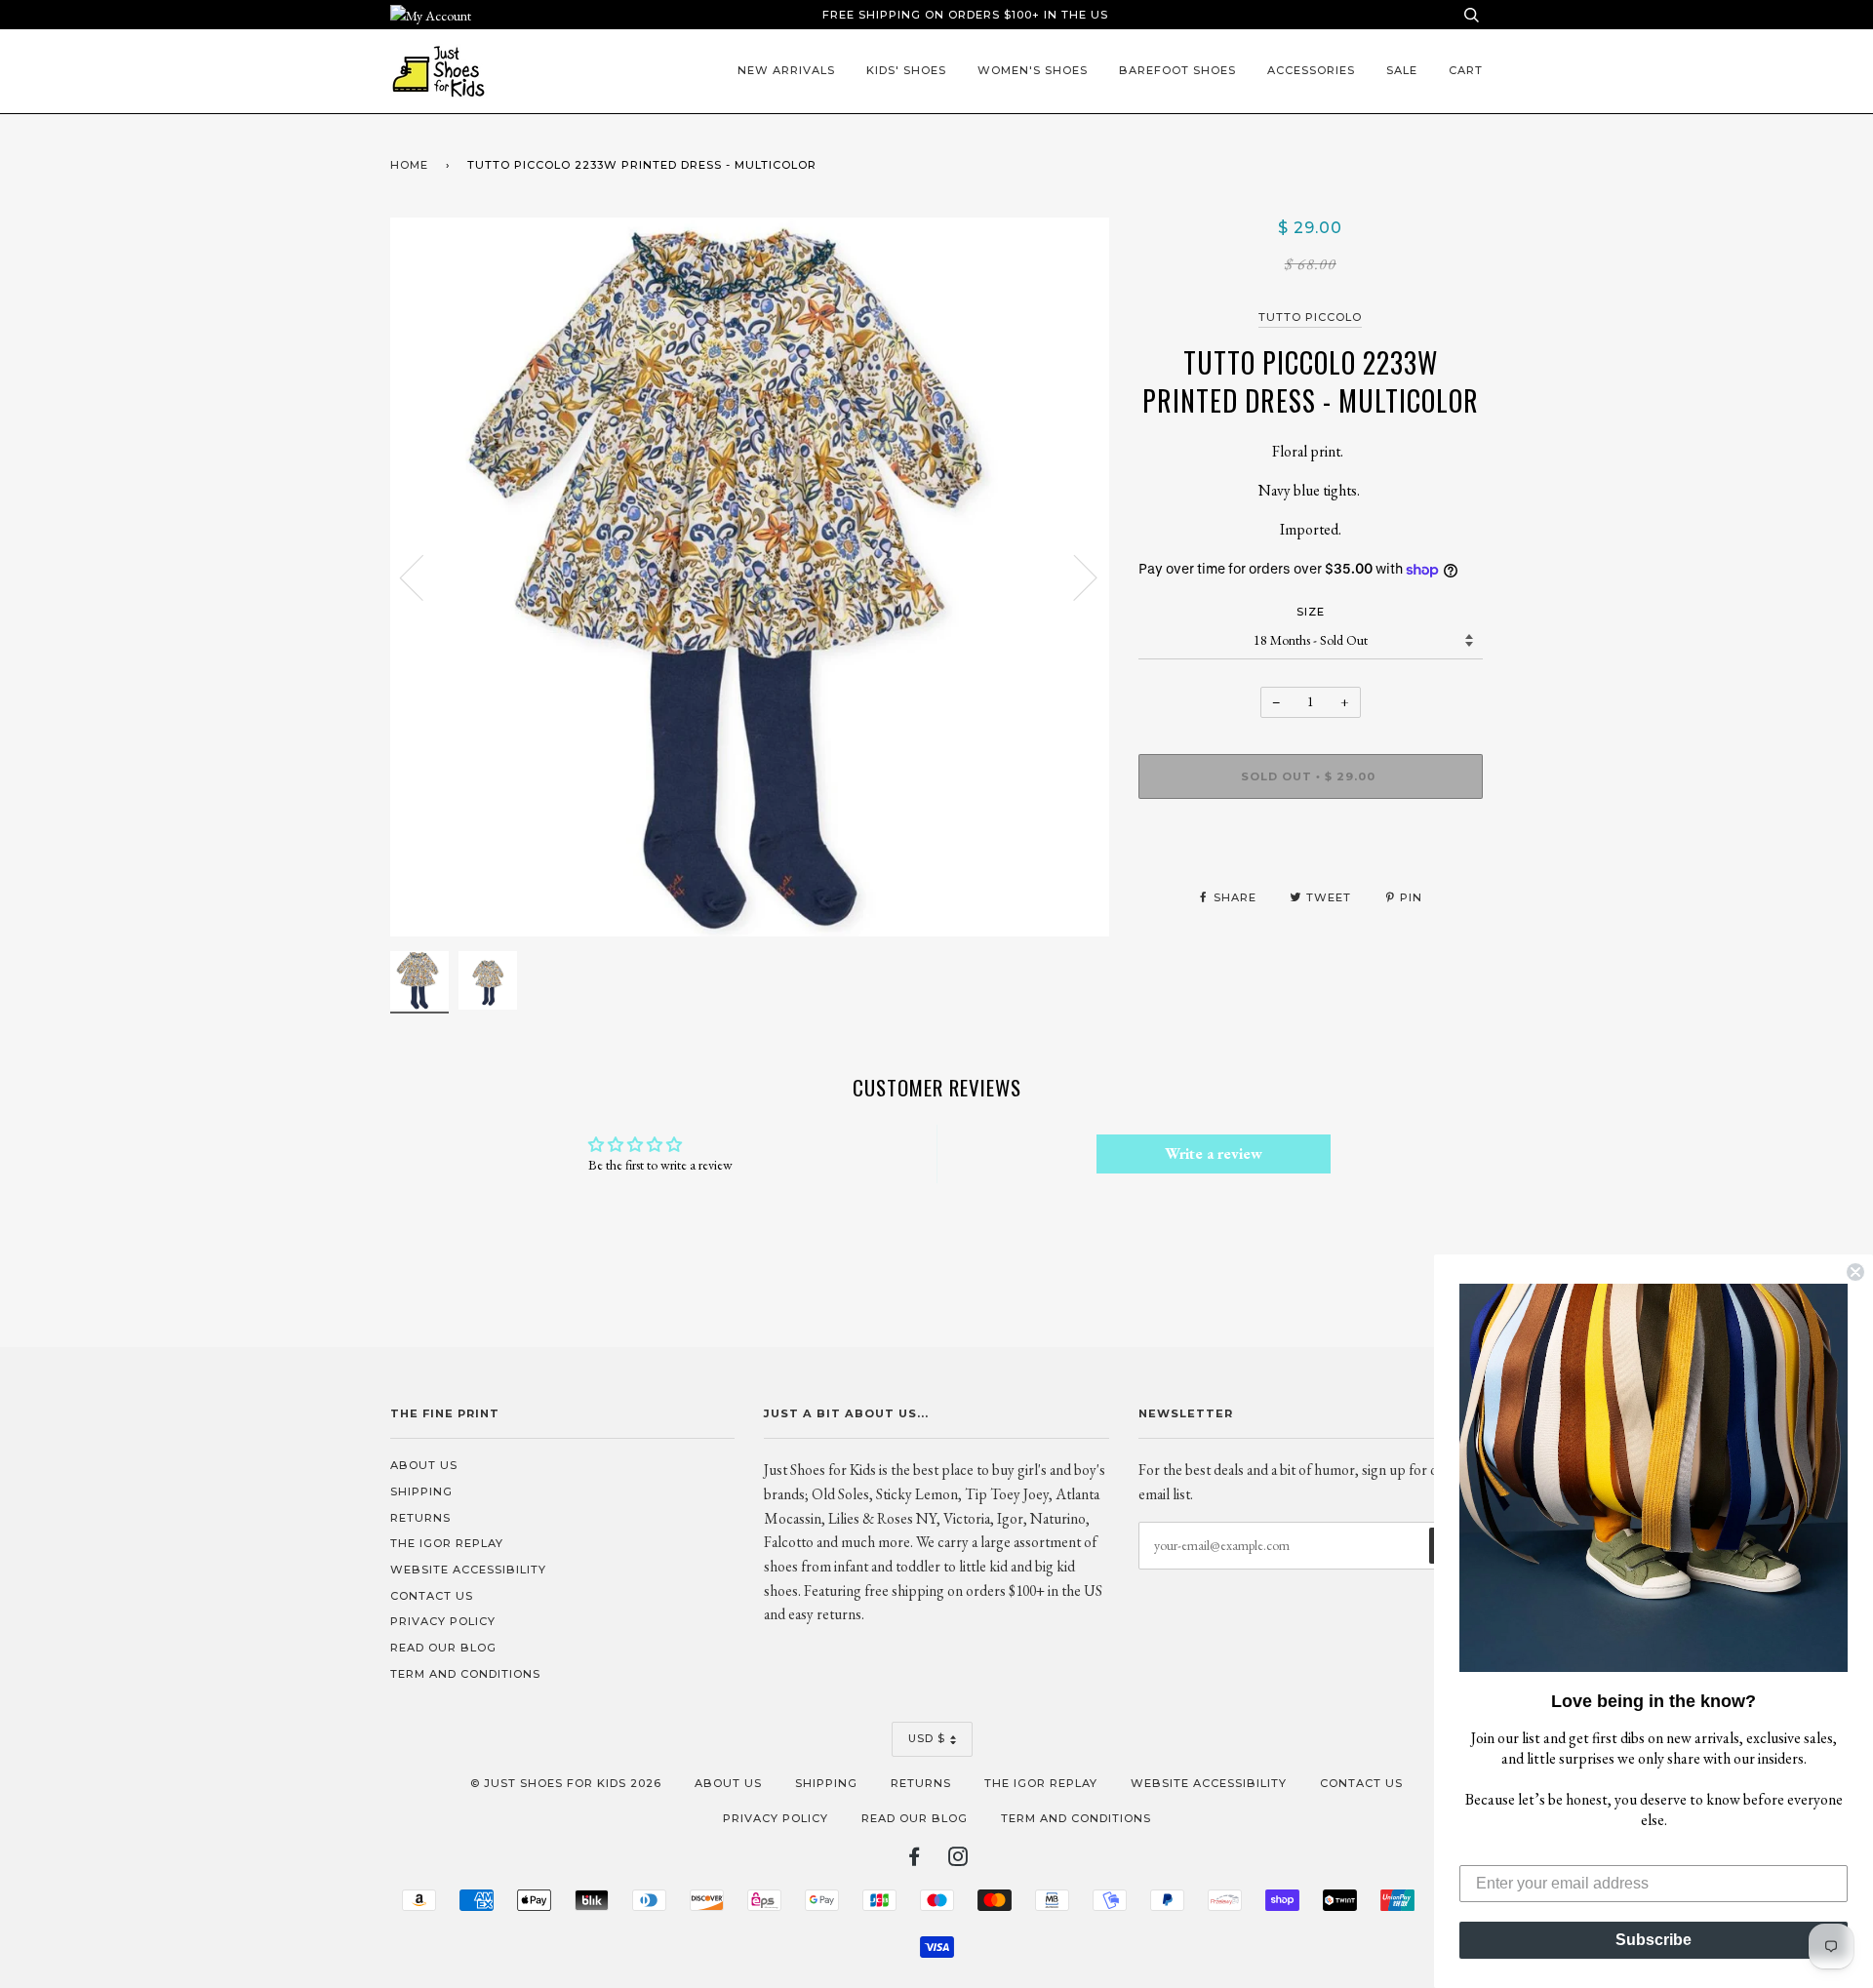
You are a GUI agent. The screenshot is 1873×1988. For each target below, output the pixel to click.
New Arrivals (786, 70)
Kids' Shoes (906, 70)
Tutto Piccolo (1310, 317)
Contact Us (432, 1596)
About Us (424, 1465)
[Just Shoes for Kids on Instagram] (958, 1860)
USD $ (927, 1738)
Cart (1466, 70)
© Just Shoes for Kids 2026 (566, 1783)
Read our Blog (443, 1648)
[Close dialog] (1855, 1272)
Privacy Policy (443, 1621)
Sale (1402, 70)
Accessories (1311, 70)
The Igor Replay (447, 1543)
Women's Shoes (1033, 70)
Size (1311, 612)
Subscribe (1654, 1940)
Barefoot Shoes (1177, 70)
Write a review (1214, 1153)
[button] (1654, 1478)
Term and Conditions (465, 1674)
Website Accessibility (468, 1570)
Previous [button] (423, 577)
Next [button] (1074, 577)
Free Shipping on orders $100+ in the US (965, 15)
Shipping (421, 1491)
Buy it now (1311, 835)
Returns (420, 1518)
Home (409, 165)
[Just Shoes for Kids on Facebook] (915, 1860)
